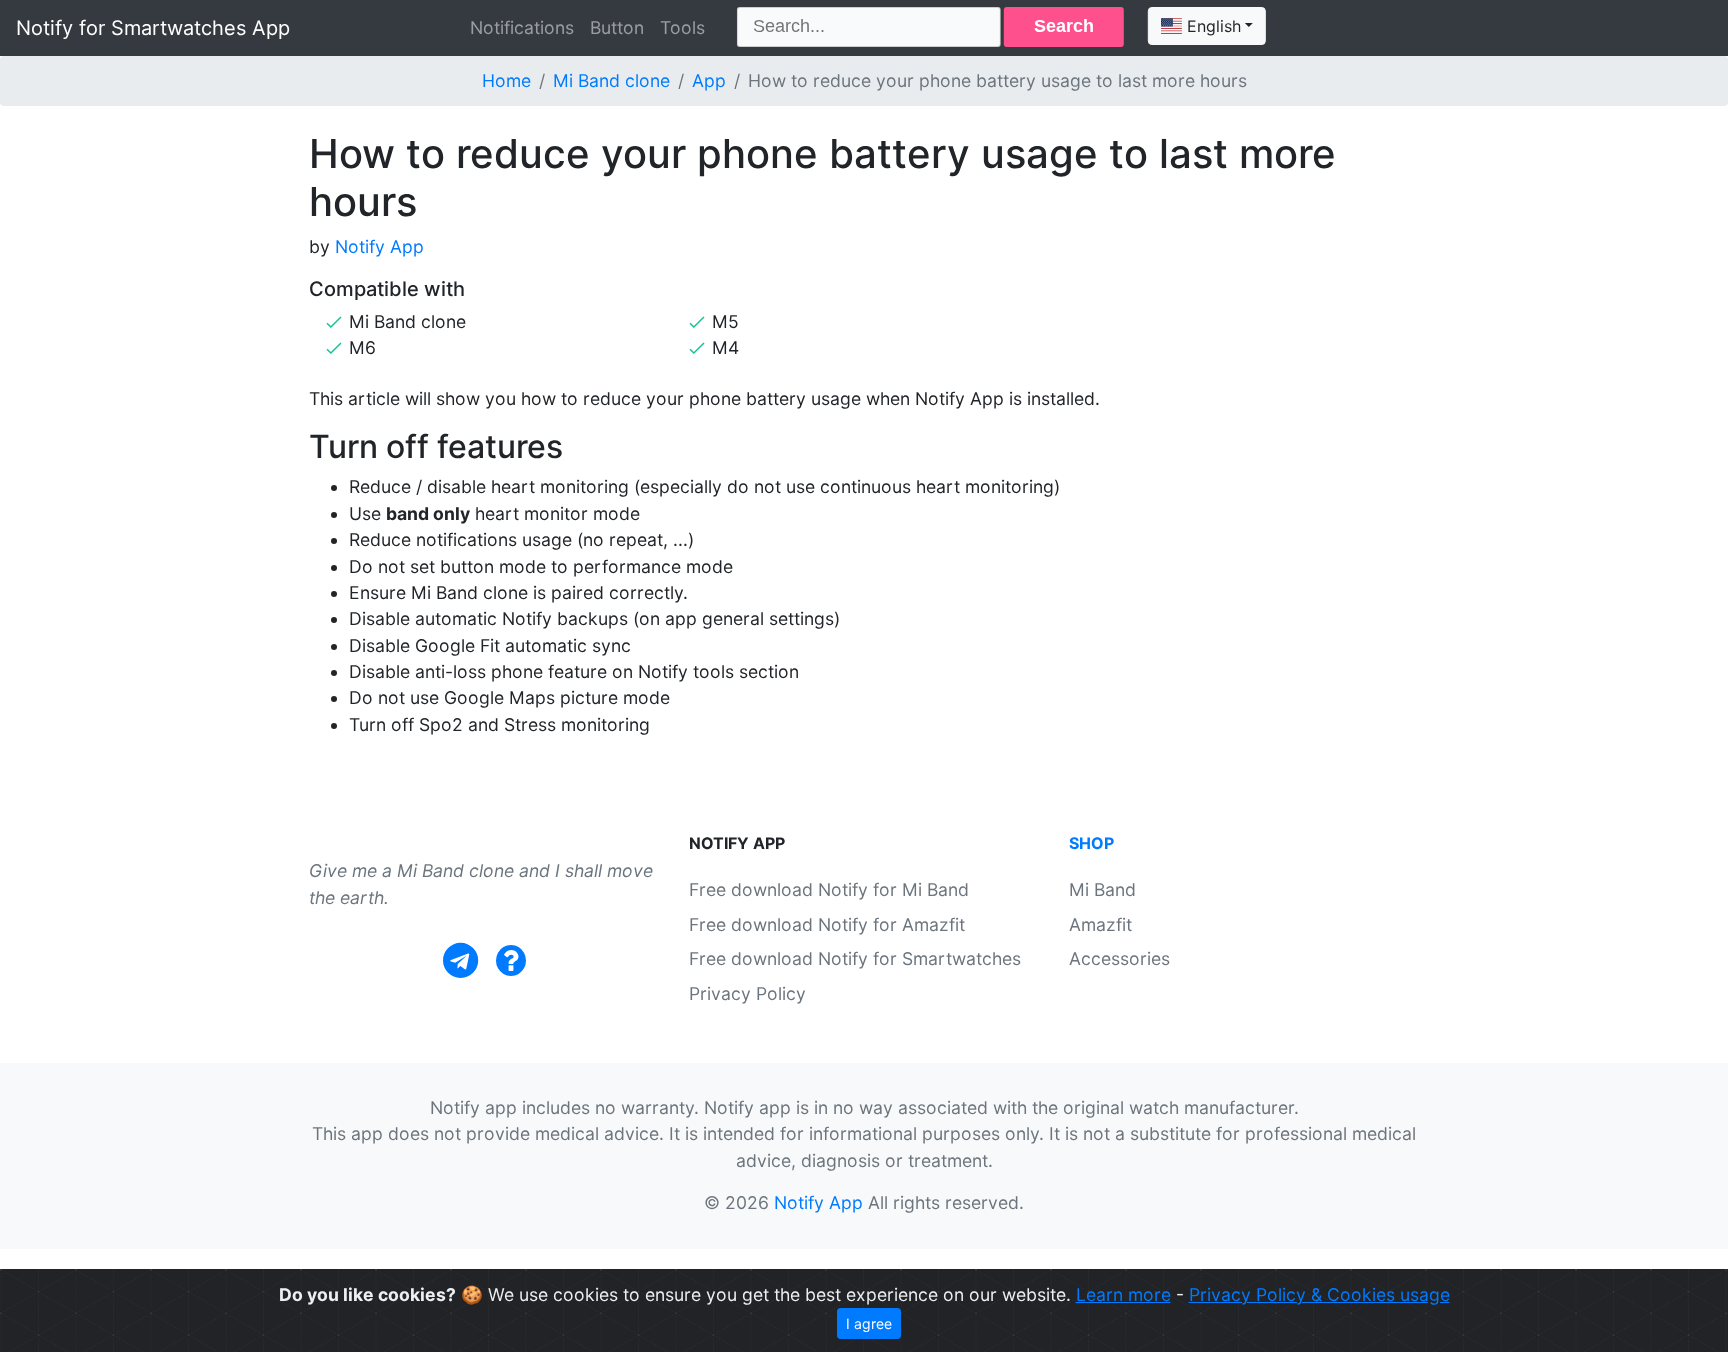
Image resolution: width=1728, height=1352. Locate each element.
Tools (682, 27)
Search (1064, 26)
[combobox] (1207, 26)
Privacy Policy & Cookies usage (1319, 1294)
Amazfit (1100, 924)
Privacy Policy (747, 993)
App (709, 80)
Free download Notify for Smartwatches (855, 958)
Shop (1091, 843)
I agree (869, 1323)
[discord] (511, 960)
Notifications (522, 27)
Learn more (1123, 1294)
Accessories (1119, 958)
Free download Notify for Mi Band (829, 889)
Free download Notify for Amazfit (827, 924)
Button (617, 27)
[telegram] (460, 960)
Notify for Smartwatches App (153, 28)
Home (506, 80)
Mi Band (1102, 889)
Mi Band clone (611, 80)
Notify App (379, 246)
